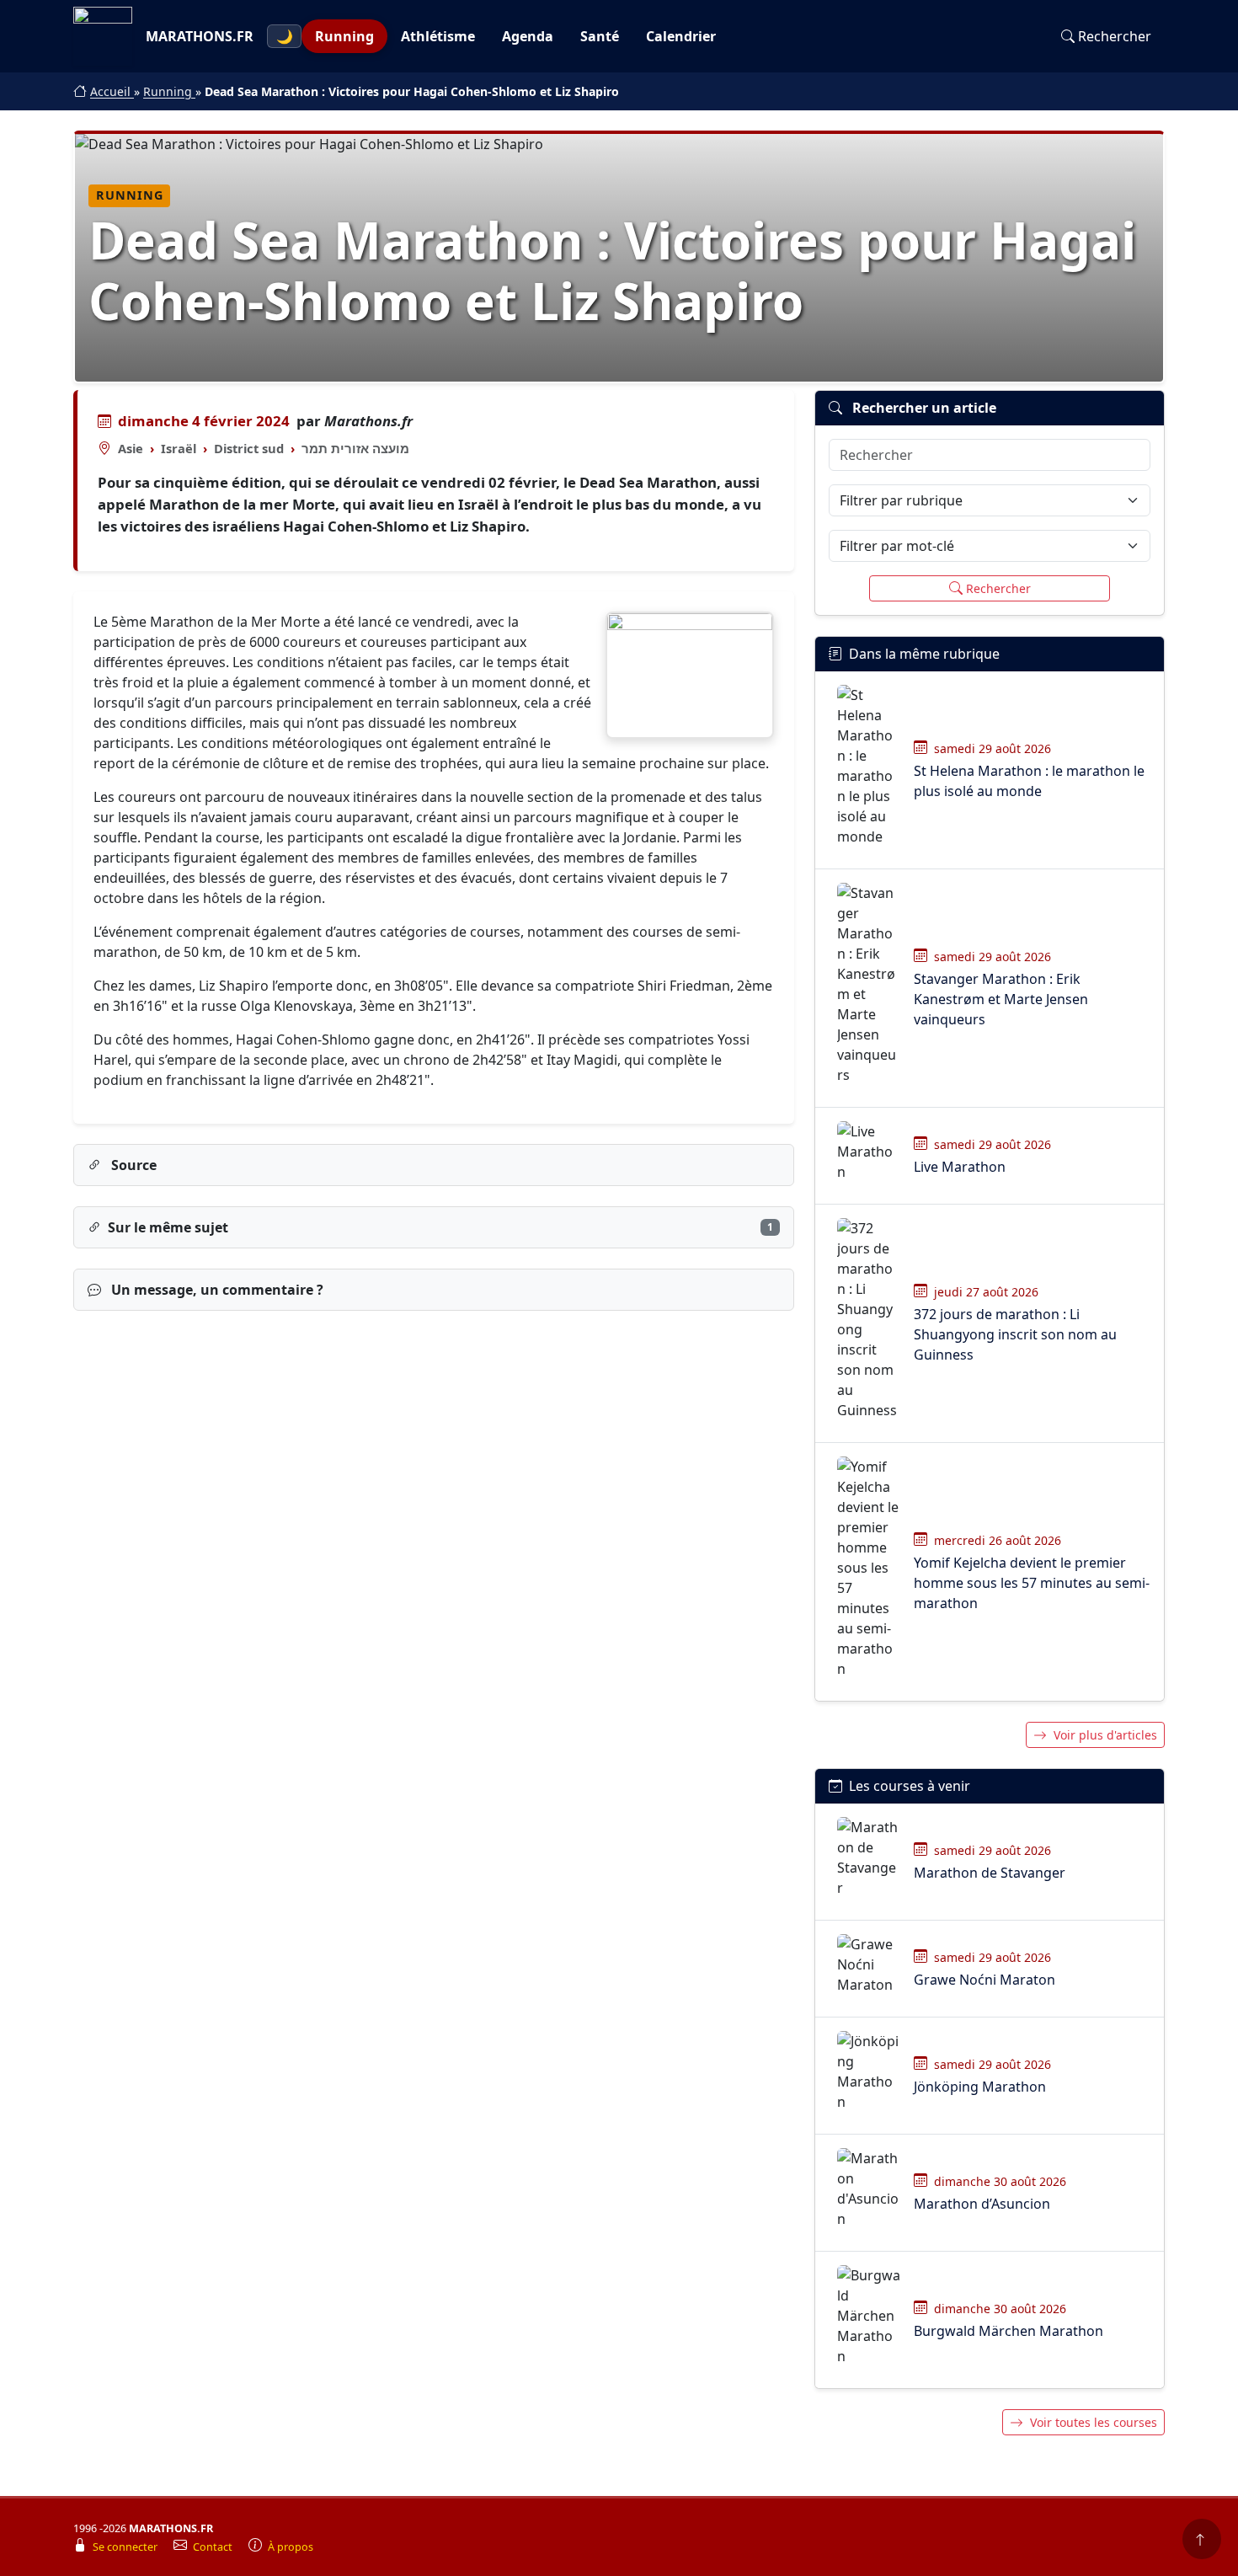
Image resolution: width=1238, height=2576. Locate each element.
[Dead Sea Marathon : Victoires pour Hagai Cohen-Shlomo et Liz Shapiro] (690, 675)
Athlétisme (438, 36)
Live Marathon (960, 1167)
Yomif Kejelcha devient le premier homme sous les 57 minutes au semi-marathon (1032, 1583)
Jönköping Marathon (980, 2087)
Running (344, 36)
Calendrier (681, 36)
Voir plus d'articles (1105, 1735)
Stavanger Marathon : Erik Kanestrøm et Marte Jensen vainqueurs (1001, 999)
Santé (600, 36)
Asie (131, 448)
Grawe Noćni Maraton (985, 1980)
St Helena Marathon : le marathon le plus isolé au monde (1029, 781)
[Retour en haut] (1202, 2539)
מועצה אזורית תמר (355, 448)
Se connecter (126, 2547)
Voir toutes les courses (1094, 2422)
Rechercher (1115, 36)
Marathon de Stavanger (990, 1873)
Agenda (528, 36)
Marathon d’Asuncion (982, 2204)
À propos (291, 2547)
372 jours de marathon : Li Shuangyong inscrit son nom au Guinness (1015, 1334)
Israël (179, 448)
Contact (214, 2547)
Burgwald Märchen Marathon (1009, 2331)
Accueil (112, 91)
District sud (249, 448)
